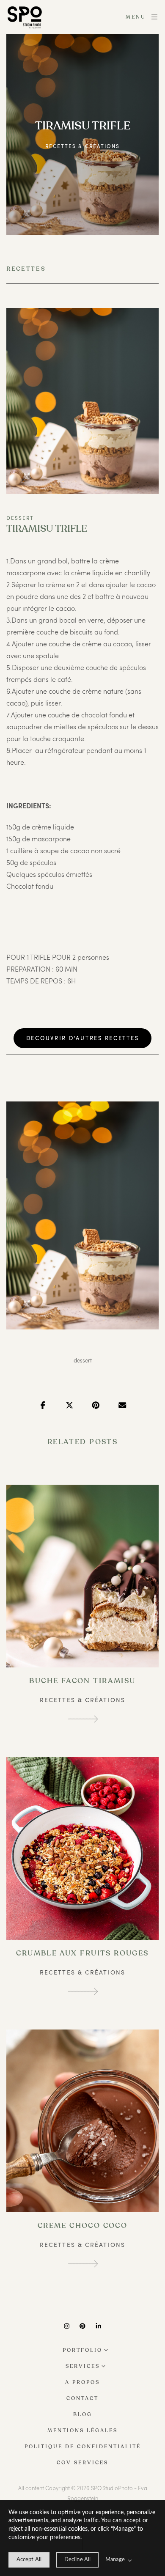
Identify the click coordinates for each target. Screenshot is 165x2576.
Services (83, 2366)
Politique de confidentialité (83, 2447)
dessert (83, 1360)
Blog (83, 2414)
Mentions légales (82, 2430)
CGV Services (82, 2463)
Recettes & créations (82, 146)
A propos (82, 2382)
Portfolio (82, 2350)
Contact (82, 2398)
